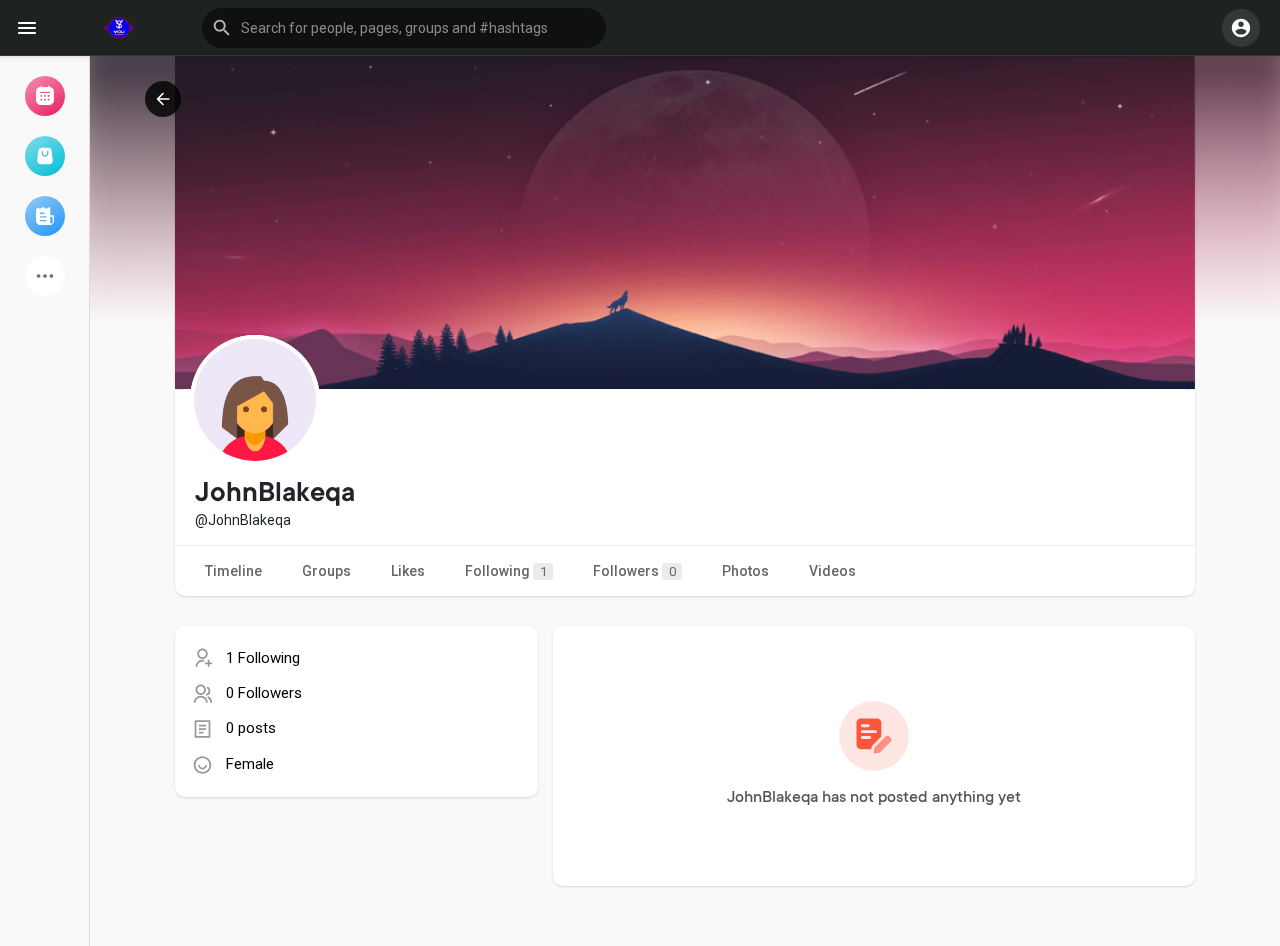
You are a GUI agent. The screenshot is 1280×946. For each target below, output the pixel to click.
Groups (326, 571)
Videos (832, 571)
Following (506, 571)
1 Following (263, 658)
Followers (634, 571)
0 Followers (264, 693)
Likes (408, 571)
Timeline (233, 571)
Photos (745, 571)
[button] (404, 28)
